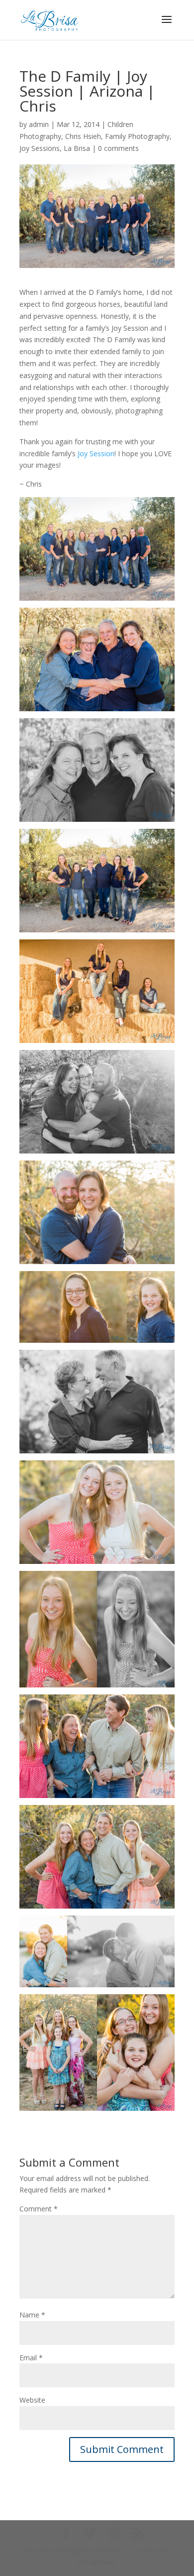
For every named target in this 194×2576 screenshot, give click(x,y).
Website (32, 2400)
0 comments (118, 148)
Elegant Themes (95, 2550)
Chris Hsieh (83, 136)
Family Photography (137, 136)
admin (39, 124)
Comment (39, 2209)
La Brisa (77, 148)
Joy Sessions (40, 148)
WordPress (97, 2562)
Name (32, 2315)
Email (31, 2358)
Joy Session (96, 453)
